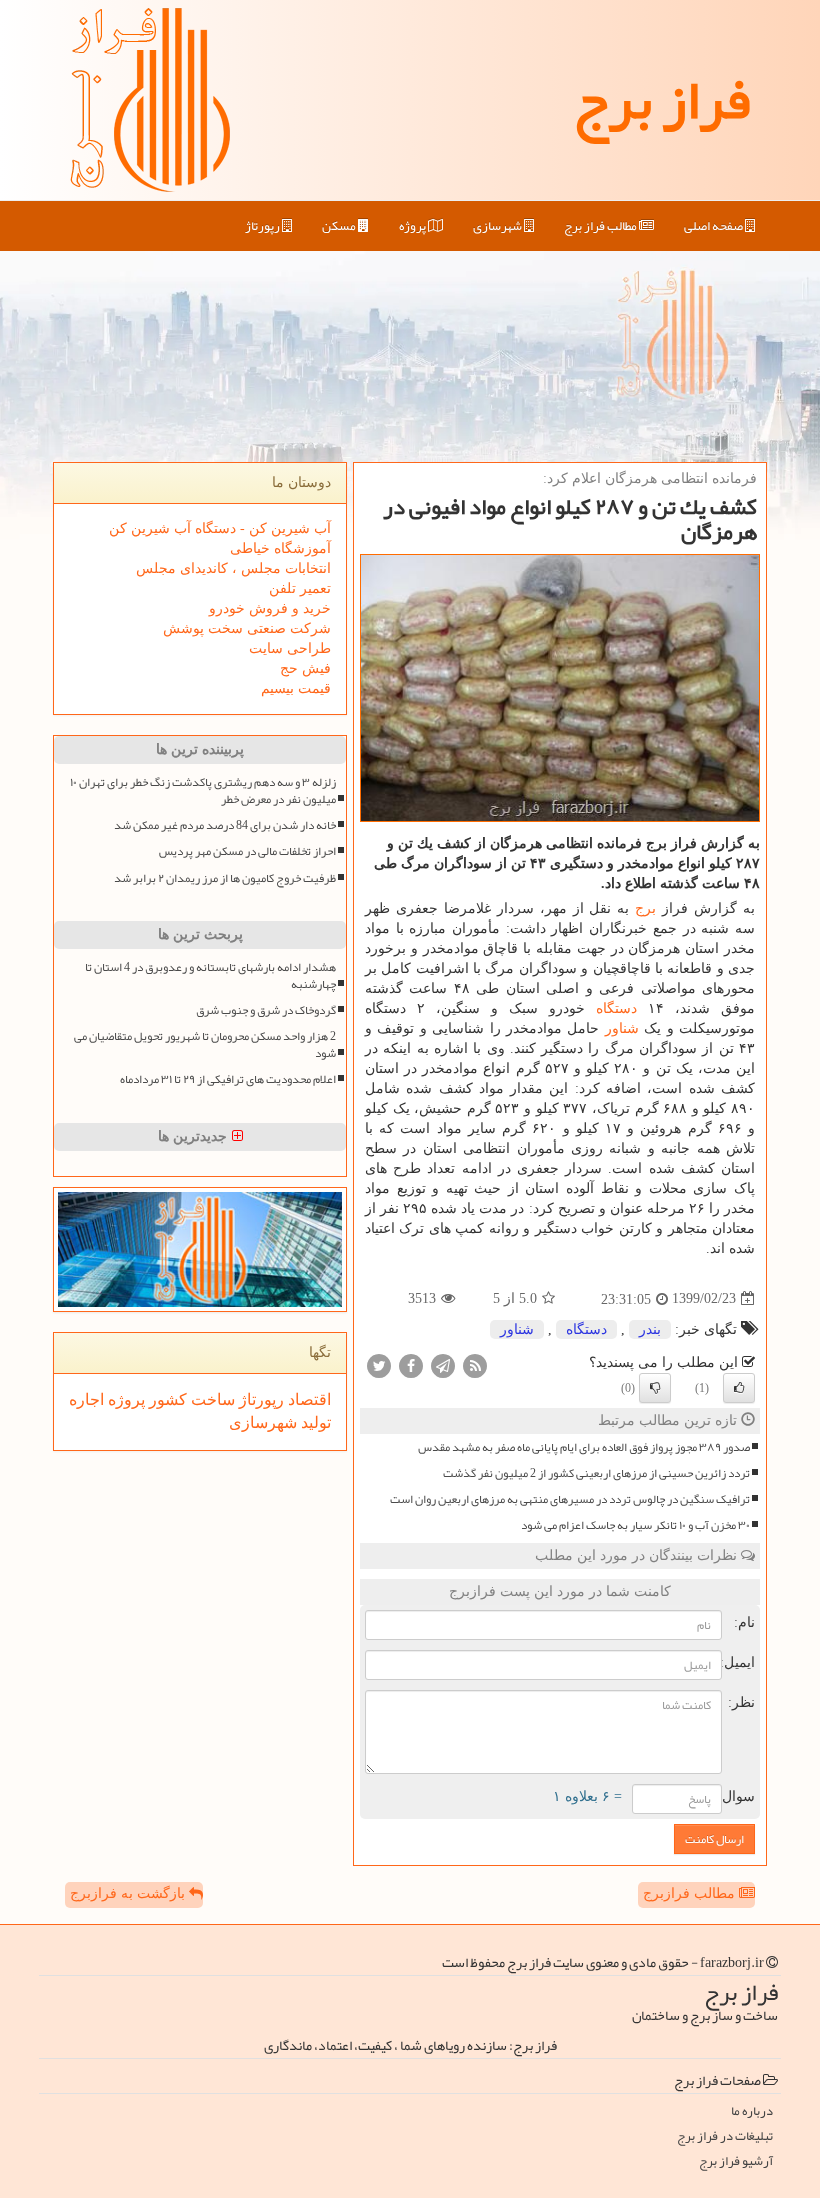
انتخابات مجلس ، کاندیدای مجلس (233, 568)
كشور (166, 1399)
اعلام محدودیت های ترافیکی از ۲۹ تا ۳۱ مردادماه (228, 1079)
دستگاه (616, 1008)
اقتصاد (307, 1399)
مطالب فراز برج (601, 226)
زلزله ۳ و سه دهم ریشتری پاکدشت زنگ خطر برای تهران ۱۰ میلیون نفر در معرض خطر (203, 791)
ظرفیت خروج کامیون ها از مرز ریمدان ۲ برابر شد (225, 878)
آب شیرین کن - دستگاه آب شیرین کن (220, 528)
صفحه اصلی (714, 226)
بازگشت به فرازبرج (129, 1893)
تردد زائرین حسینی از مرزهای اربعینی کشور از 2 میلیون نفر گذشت (596, 1473)
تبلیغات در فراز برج (725, 2136)
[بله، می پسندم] (739, 1388)
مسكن (340, 226)
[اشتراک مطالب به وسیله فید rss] (475, 1364)
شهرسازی (498, 226)
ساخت (211, 1399)
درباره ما (752, 2111)
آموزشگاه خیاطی (280, 548)
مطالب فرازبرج (691, 1893)
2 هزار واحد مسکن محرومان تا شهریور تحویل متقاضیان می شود (205, 1045)
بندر (650, 1329)
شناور (622, 1028)
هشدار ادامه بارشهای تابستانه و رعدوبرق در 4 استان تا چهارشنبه (210, 976)
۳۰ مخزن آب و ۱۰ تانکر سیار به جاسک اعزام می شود (635, 1525)
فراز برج (661, 100)
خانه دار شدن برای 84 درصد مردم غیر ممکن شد (225, 825)
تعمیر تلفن (300, 588)
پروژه (413, 226)
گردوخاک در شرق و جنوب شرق (266, 1010)
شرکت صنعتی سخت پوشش (247, 628)
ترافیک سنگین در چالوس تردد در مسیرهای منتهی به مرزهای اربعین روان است (570, 1499)
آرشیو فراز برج (736, 2161)
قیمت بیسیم (296, 688)
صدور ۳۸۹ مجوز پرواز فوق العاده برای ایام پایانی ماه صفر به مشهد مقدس (584, 1447)
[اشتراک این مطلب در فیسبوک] (411, 1364)
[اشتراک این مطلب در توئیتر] (379, 1364)
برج (645, 908)
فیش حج (305, 668)
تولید (314, 1422)
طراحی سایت (290, 648)
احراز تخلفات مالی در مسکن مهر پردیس (247, 851)
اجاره (86, 1399)
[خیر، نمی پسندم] (655, 1388)
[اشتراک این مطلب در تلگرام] (443, 1364)
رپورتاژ (263, 226)
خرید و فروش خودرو (270, 608)
